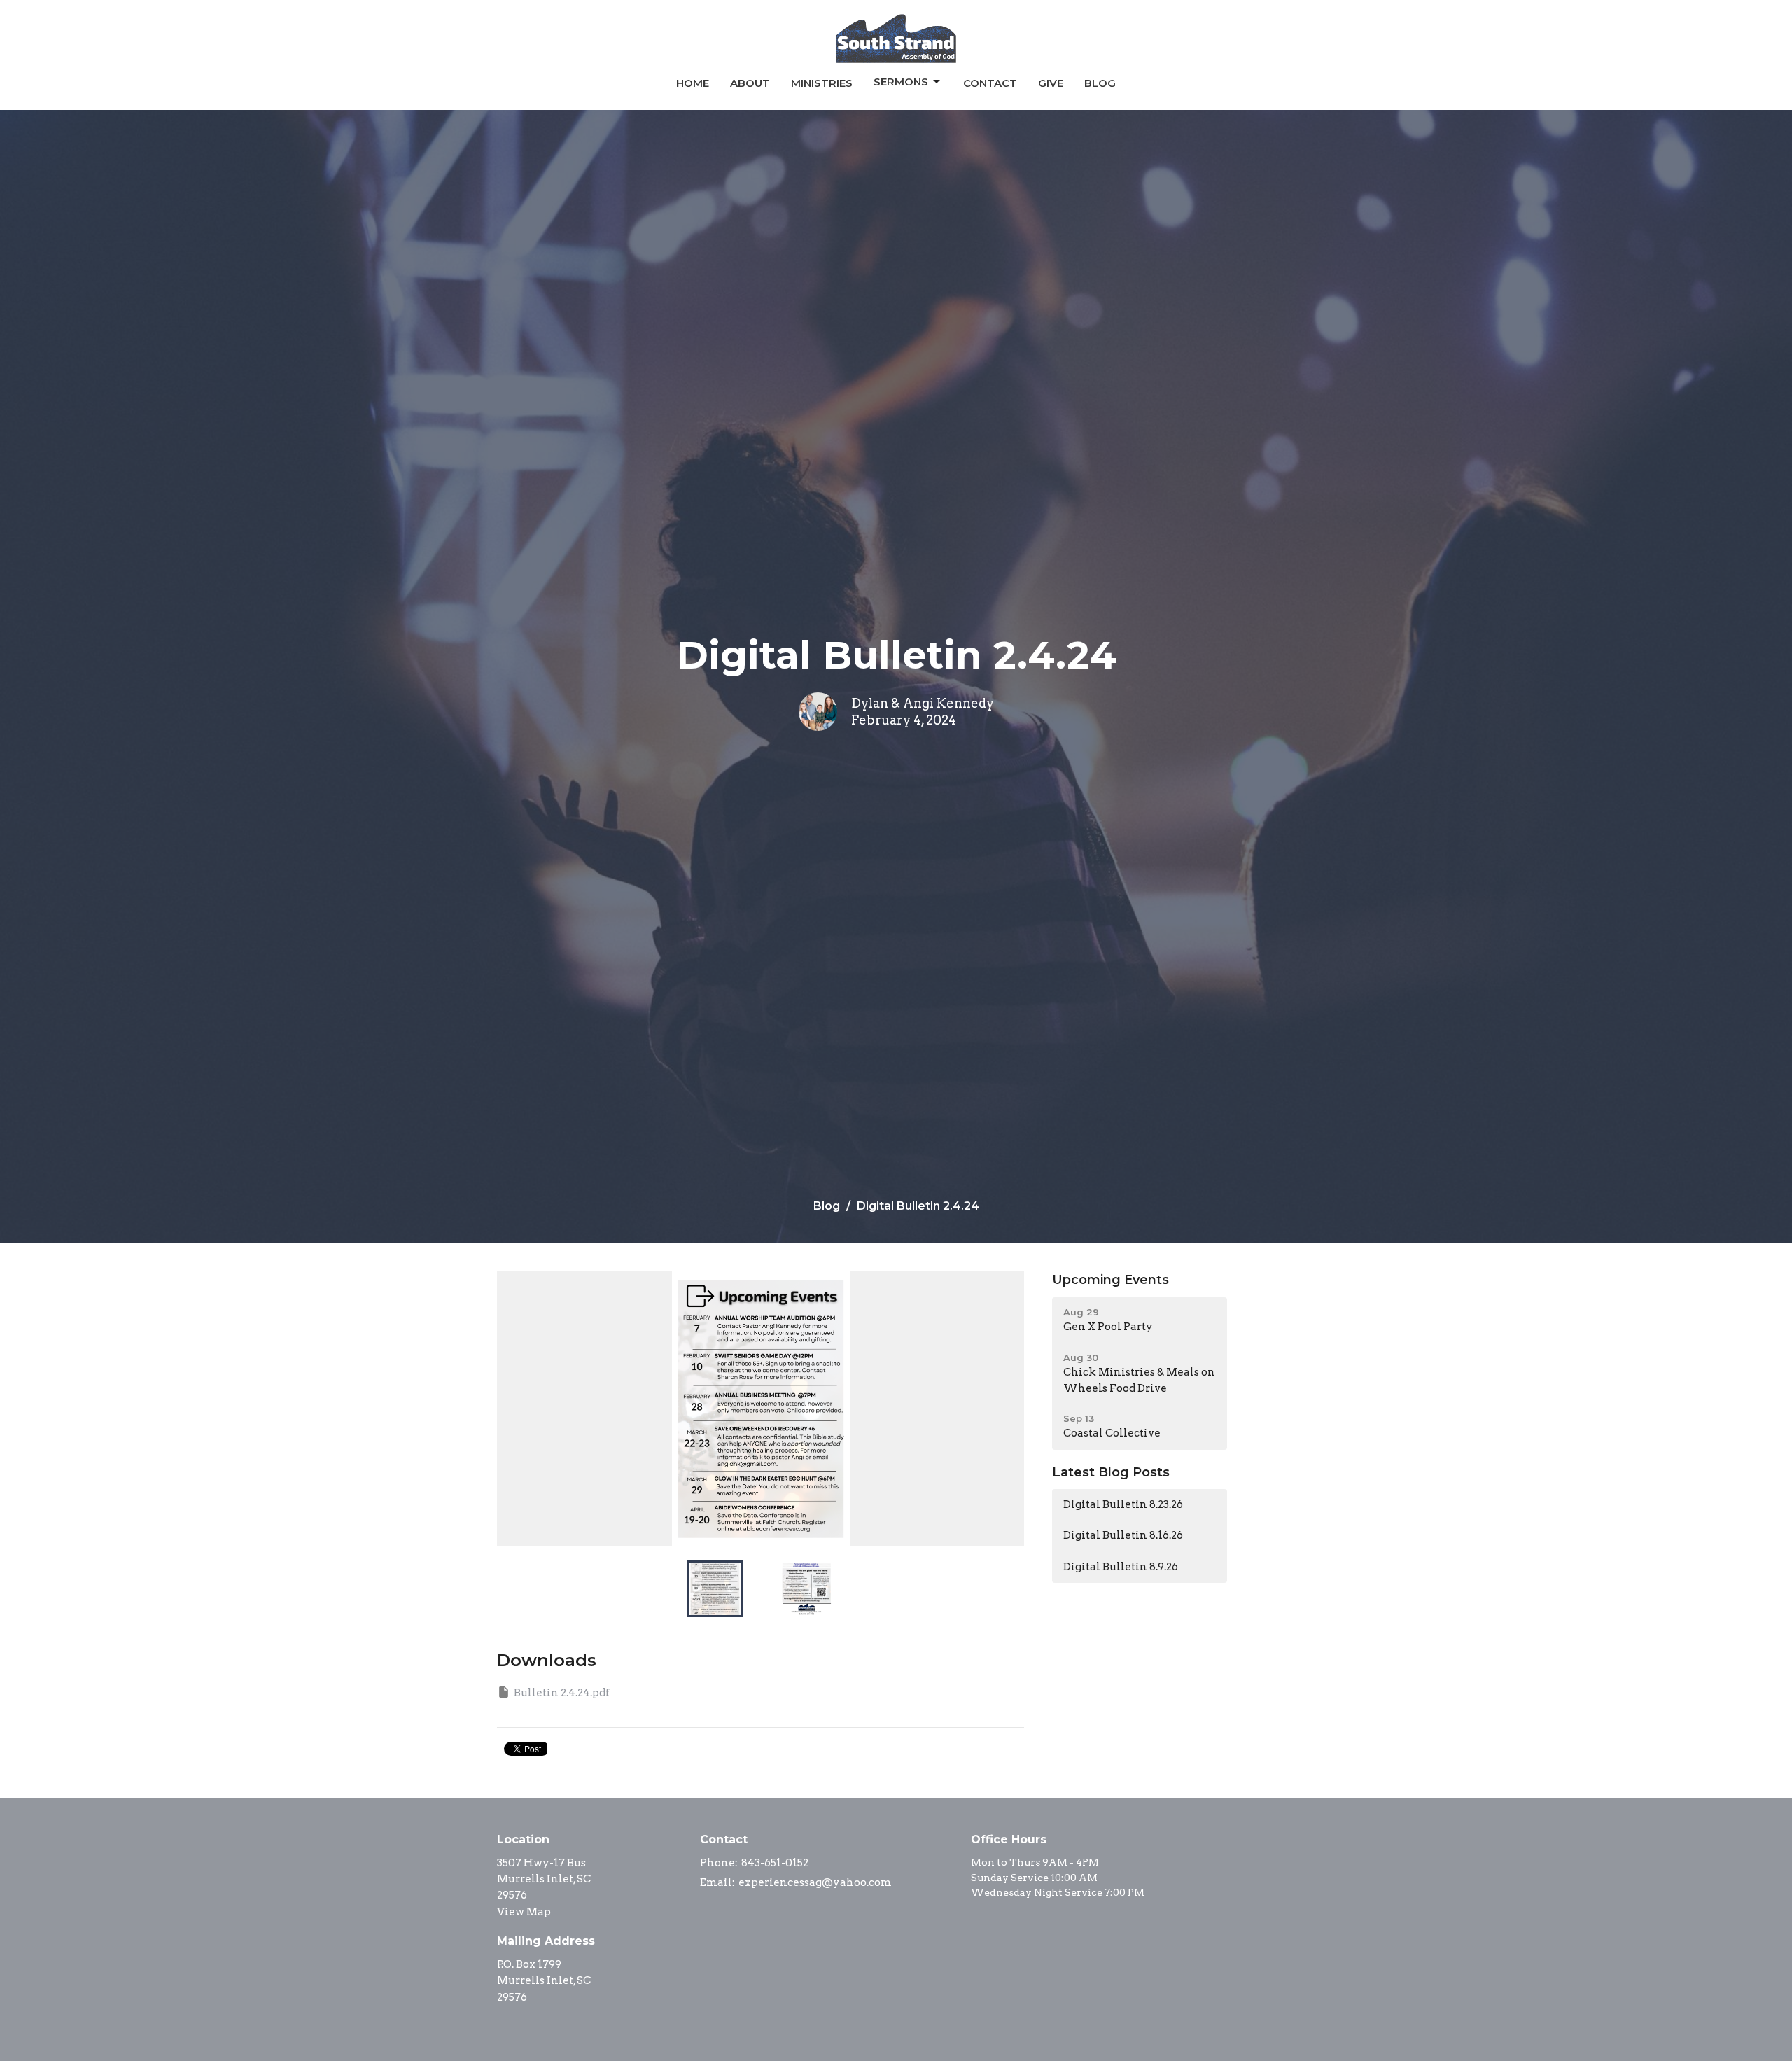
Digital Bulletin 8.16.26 (1123, 1535)
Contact (990, 83)
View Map (524, 1912)
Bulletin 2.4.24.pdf (562, 1693)
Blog (1100, 83)
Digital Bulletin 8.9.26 (1121, 1567)
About (750, 83)
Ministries (822, 83)
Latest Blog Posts (1111, 1472)
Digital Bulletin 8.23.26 (1123, 1504)
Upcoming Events (1111, 1280)
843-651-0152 (775, 1863)
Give (1051, 83)
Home (693, 83)
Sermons (901, 82)
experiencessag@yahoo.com (815, 1882)
